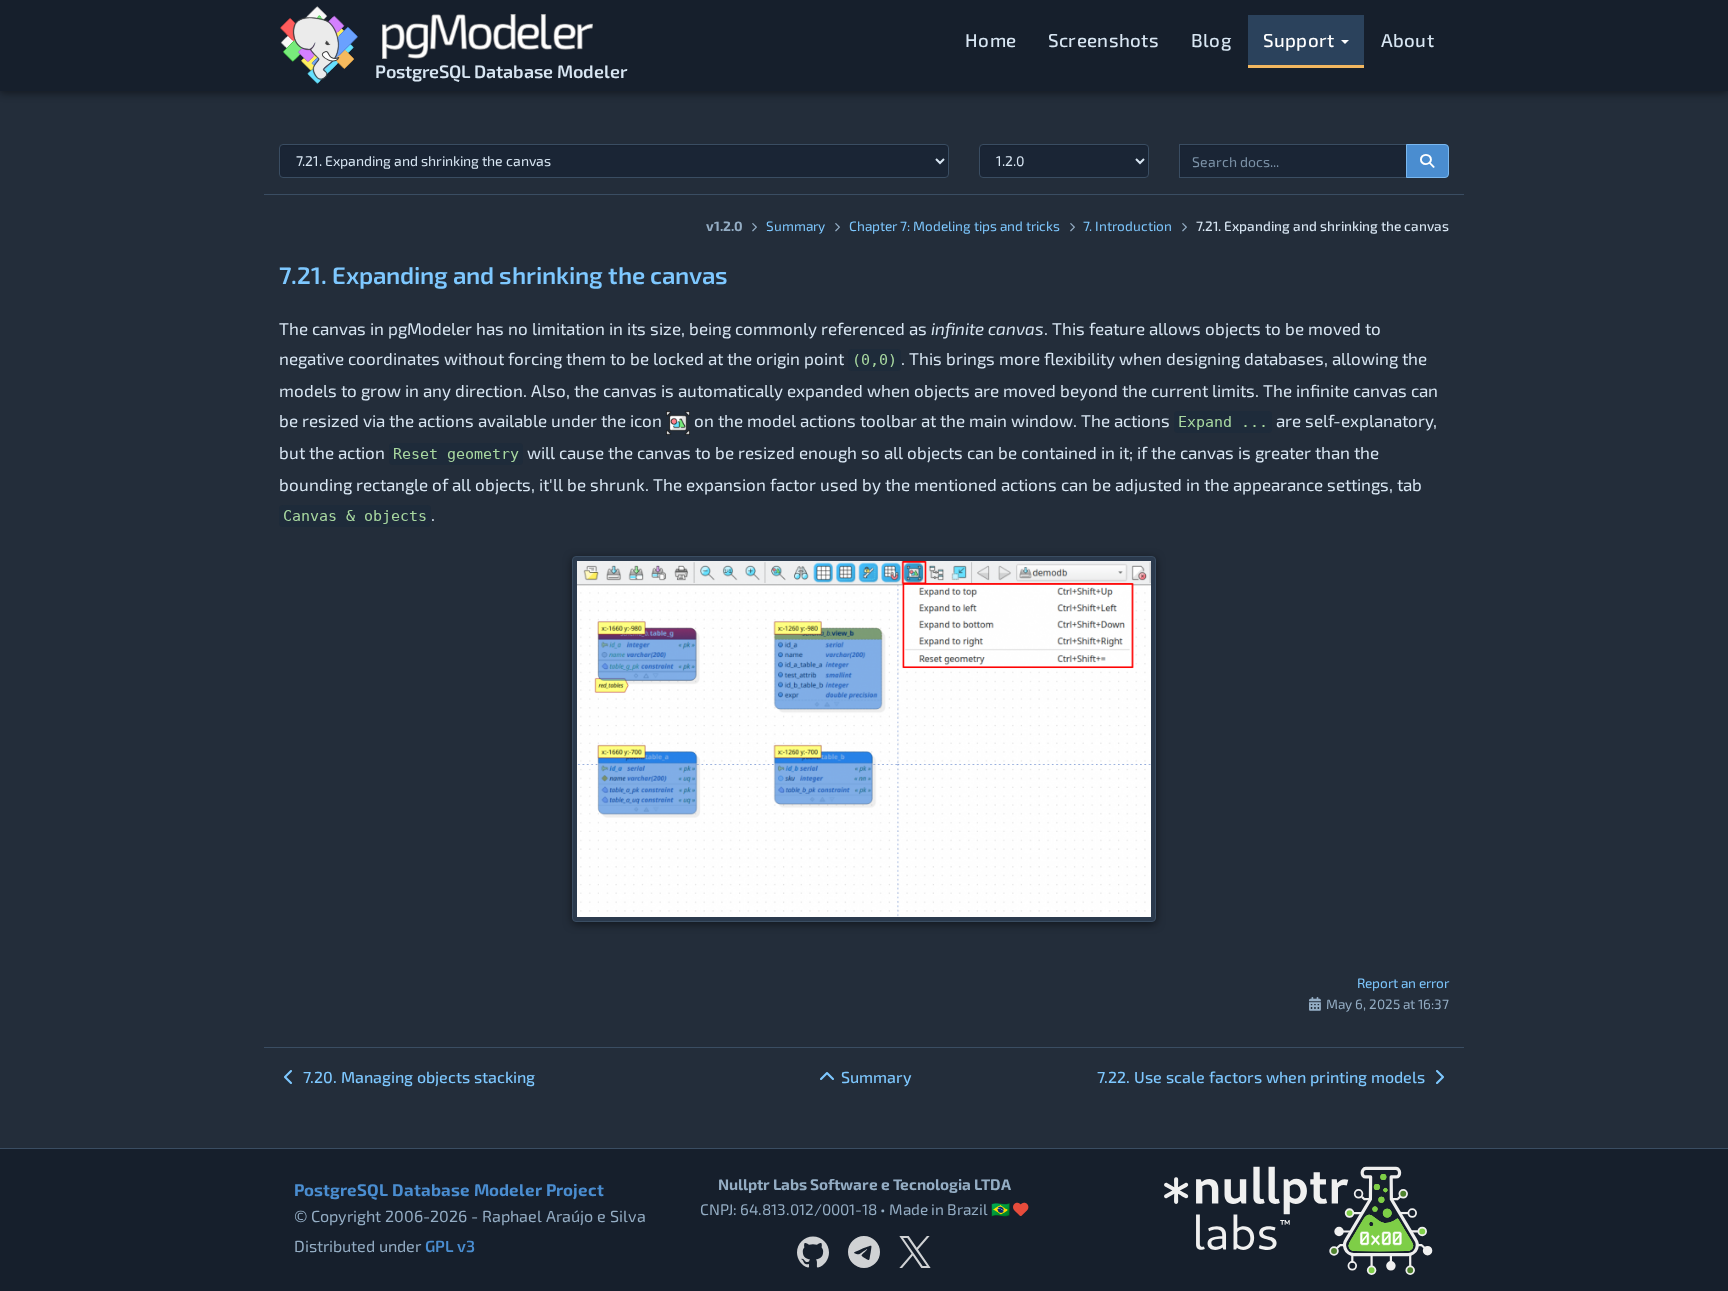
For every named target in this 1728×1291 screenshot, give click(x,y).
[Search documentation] (1428, 161)
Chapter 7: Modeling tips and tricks (954, 225)
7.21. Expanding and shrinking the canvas (503, 274)
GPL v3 (450, 1245)
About (1408, 39)
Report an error (1403, 982)
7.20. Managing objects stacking (417, 1076)
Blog (1211, 39)
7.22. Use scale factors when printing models (1263, 1076)
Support (1301, 39)
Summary (795, 225)
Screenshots (1103, 39)
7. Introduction (1127, 225)
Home (990, 39)
